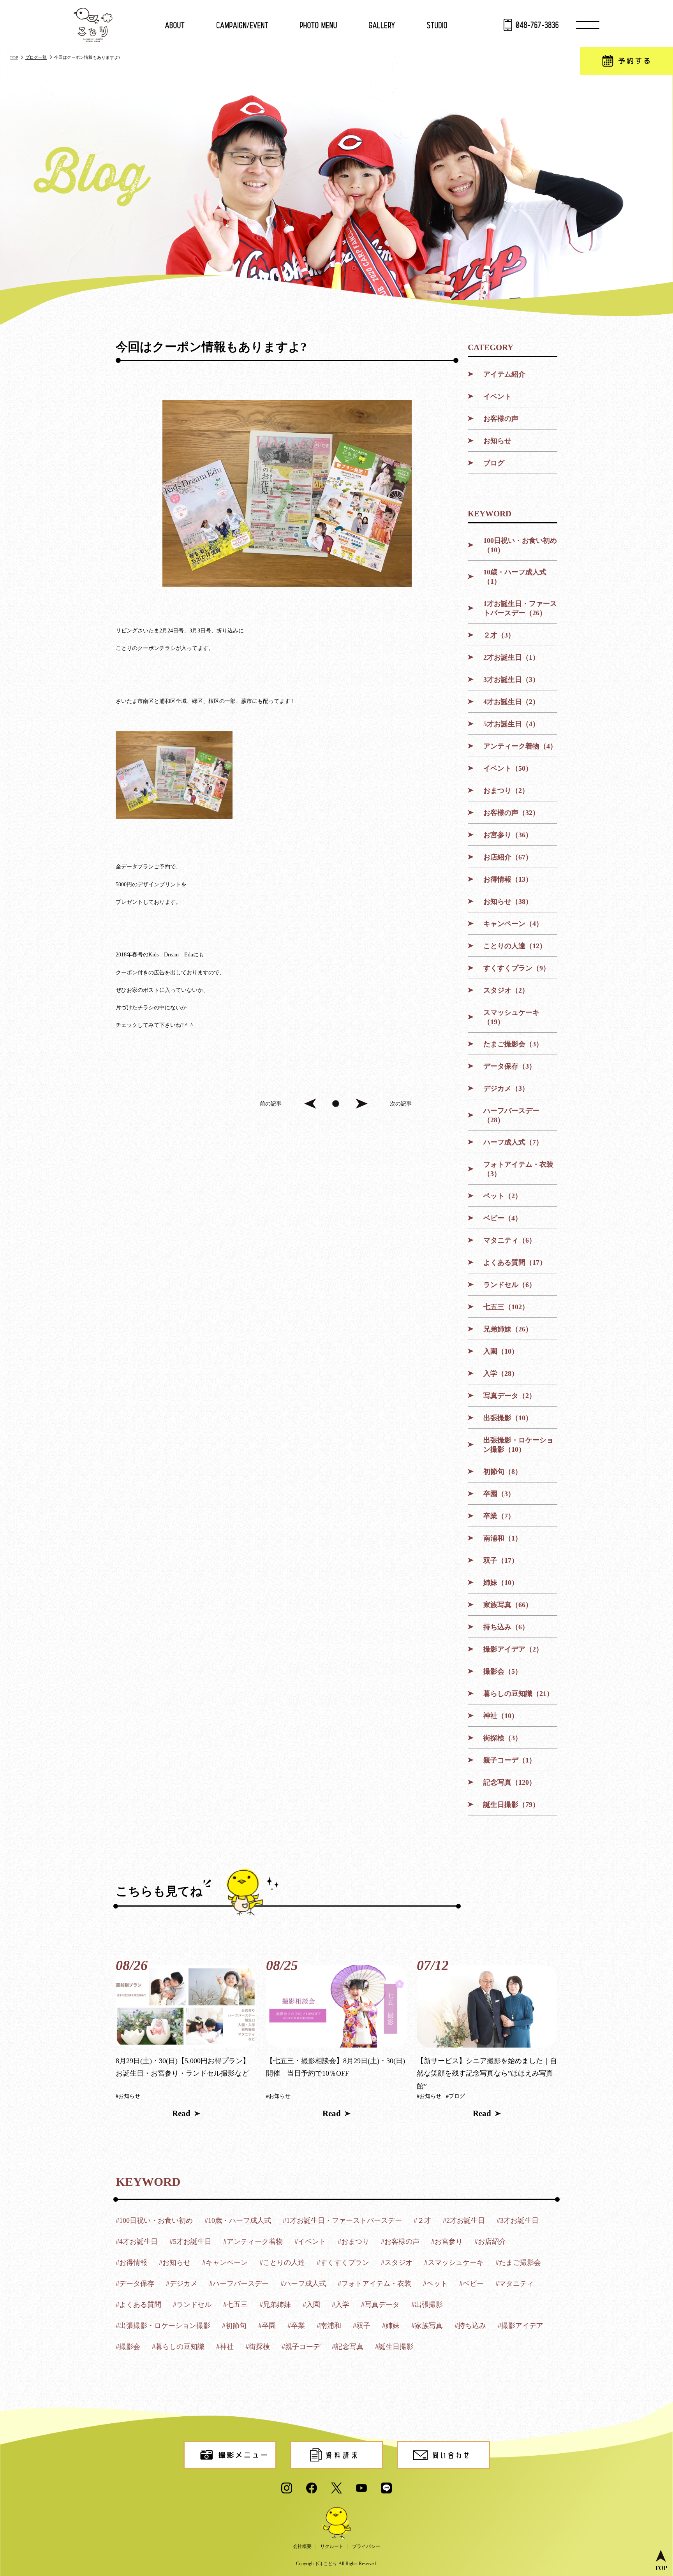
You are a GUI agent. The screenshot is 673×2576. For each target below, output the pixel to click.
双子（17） (501, 1560)
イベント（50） (508, 768)
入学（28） (501, 1373)
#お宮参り (447, 2241)
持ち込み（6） (506, 1627)
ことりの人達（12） (515, 946)
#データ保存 (135, 2284)
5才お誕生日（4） (511, 724)
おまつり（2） (506, 791)
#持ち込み (470, 2326)
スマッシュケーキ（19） (511, 1017)
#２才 (422, 2220)
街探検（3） (503, 1738)
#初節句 (234, 2326)
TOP (14, 58)
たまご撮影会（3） (513, 1044)
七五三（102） (506, 1307)
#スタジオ (397, 2263)
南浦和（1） (503, 1538)
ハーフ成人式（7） (513, 1142)
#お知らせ (128, 2096)
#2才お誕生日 (464, 2220)
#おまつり (353, 2241)
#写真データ (380, 2305)
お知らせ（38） (508, 902)
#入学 (341, 2305)
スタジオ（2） (506, 990)
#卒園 (267, 2326)
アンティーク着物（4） (520, 746)
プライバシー (366, 2546)
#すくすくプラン (343, 2263)
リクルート (332, 2546)
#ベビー (471, 2284)
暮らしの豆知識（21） (518, 1694)
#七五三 (235, 2305)
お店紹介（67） (508, 857)
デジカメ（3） (506, 1088)
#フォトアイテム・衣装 (374, 2284)
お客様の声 (501, 419)
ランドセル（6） (510, 1285)
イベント (497, 396)
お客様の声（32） (511, 813)
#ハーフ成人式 (303, 2284)
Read (181, 2113)
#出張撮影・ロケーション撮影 (163, 2326)
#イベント (310, 2241)
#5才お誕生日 (190, 2241)
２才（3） (499, 635)
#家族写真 (427, 2326)
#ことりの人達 (282, 2263)
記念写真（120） (510, 1782)
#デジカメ (182, 2284)
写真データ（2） (510, 1396)
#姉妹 (391, 2326)
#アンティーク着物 (253, 2241)
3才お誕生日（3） (511, 680)
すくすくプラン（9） (517, 968)
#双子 (362, 2326)
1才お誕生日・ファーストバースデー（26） (520, 608)
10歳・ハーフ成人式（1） (515, 577)
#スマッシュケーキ (454, 2263)
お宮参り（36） (508, 835)
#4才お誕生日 (137, 2241)
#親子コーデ (301, 2347)
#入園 (311, 2305)
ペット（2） (503, 1196)
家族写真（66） (508, 1605)
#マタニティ (515, 2284)
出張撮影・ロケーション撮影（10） (518, 1445)
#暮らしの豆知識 (178, 2347)
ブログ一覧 (36, 57)
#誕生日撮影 (394, 2347)
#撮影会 (128, 2347)
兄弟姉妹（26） (508, 1329)
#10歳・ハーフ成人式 (238, 2220)
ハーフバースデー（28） (511, 1115)
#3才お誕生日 (518, 2220)
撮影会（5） (503, 1671)
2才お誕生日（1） (511, 657)
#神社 (225, 2347)
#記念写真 (348, 2347)
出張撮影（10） (508, 1418)
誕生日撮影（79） (511, 1805)
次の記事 (401, 1104)
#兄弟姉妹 (275, 2305)
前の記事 (271, 1104)
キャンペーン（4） (513, 924)
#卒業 (296, 2326)
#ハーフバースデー (239, 2284)
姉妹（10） (501, 1583)
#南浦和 (329, 2326)
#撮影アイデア (521, 2326)
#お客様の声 (400, 2241)
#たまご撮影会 (518, 2263)
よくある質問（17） (515, 1262)
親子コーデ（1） (510, 1760)
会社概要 (302, 2546)
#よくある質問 (138, 2305)
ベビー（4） (503, 1218)
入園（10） (501, 1351)
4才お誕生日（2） (511, 702)
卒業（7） (499, 1516)
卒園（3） (499, 1494)
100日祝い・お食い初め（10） (520, 545)
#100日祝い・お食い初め (154, 2220)
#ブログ (455, 2096)
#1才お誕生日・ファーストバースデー (342, 2220)
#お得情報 (131, 2263)
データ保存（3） (510, 1066)
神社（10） (501, 1716)
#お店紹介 (490, 2241)
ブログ (494, 463)
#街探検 (258, 2347)
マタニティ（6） (510, 1240)
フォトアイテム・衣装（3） (518, 1169)
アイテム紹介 (504, 374)
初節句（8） (503, 1472)
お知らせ (497, 441)
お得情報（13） (508, 879)
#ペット (435, 2284)
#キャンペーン (225, 2263)
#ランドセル (192, 2305)
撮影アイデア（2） (513, 1649)
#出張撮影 (427, 2305)
